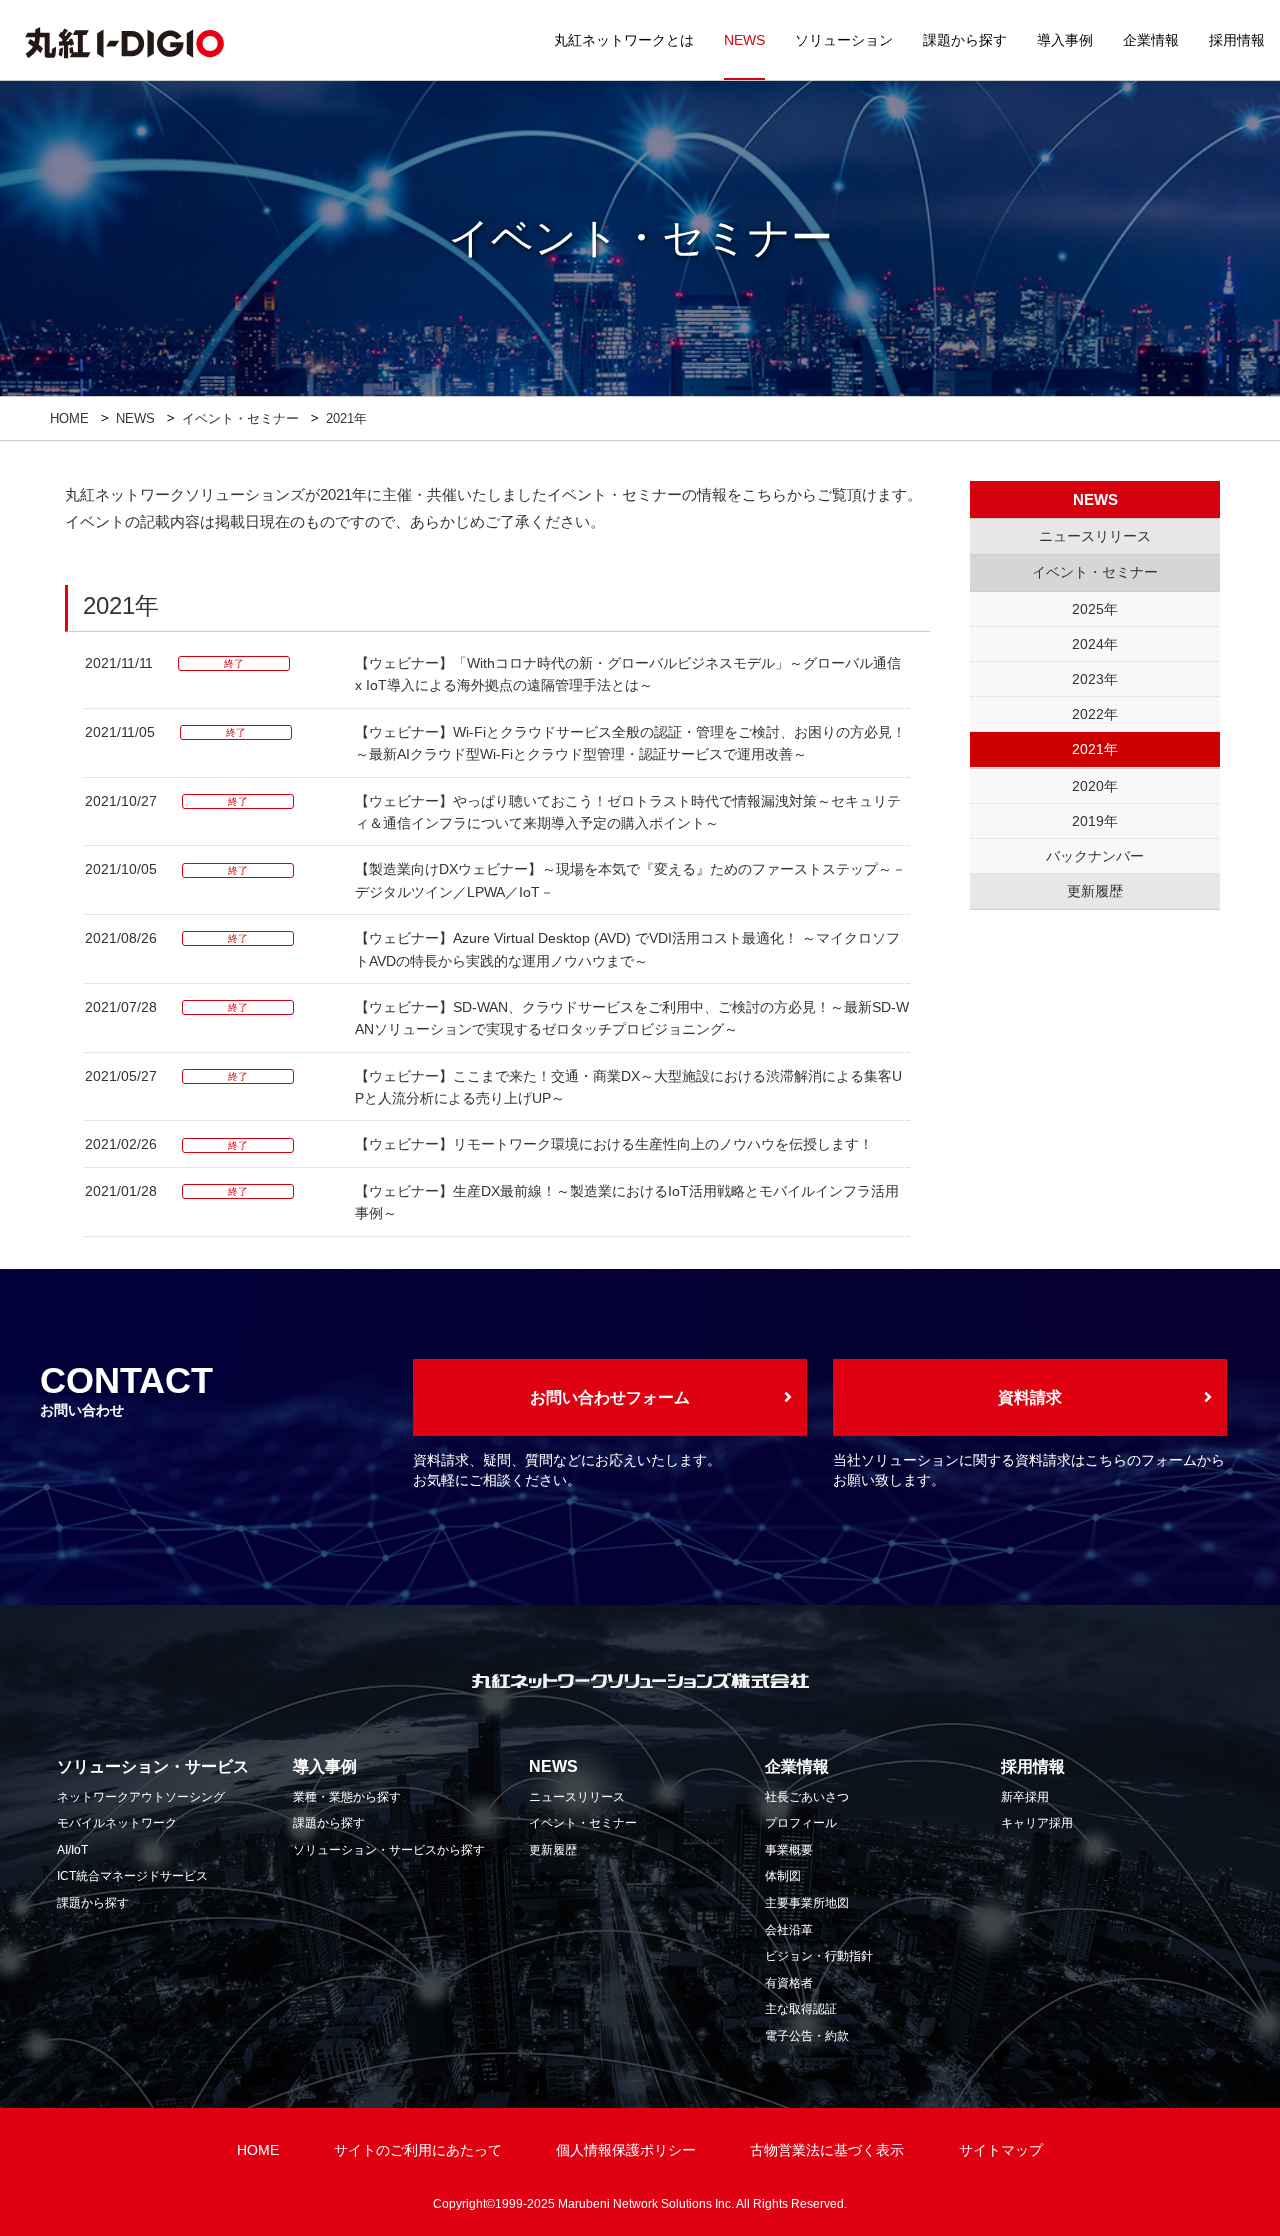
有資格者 (789, 1983)
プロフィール (801, 1823)
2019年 (1095, 821)
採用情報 (1237, 40)
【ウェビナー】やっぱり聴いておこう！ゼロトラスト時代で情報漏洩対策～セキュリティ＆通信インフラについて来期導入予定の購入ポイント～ (628, 812)
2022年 (1095, 714)
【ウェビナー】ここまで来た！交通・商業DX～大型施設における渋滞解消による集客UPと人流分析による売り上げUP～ (628, 1087)
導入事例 (1065, 40)
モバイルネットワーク (117, 1823)
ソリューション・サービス (153, 1766)
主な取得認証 (801, 2009)
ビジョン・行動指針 (819, 1956)
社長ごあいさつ (807, 1797)
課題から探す (965, 40)
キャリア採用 (1037, 1823)
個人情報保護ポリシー (626, 2150)
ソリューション (844, 40)
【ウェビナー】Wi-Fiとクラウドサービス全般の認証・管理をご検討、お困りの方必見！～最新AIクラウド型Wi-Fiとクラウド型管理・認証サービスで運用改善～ (630, 743)
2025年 (1095, 609)
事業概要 (789, 1850)
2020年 (1095, 786)
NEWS (744, 40)
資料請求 (1030, 1397)
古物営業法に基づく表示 (827, 2150)
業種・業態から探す (347, 1797)
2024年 (1095, 644)
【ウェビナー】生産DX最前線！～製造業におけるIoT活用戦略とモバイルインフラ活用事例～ (627, 1202)
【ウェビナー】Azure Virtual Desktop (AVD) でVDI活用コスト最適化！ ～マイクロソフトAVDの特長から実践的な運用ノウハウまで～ (627, 949)
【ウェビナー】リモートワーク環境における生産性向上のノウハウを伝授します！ (614, 1144)
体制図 (783, 1876)
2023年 (1095, 679)
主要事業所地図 (807, 1903)
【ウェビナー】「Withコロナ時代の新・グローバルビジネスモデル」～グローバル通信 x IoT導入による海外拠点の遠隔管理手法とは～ (628, 674)
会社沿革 (789, 1930)
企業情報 (1151, 40)
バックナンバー (1095, 856)
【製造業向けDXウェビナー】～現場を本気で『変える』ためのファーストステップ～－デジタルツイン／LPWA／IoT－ (630, 880)
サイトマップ (1001, 2150)
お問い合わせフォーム (610, 1397)
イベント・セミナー (240, 418)
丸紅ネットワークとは (624, 40)
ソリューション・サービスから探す (389, 1850)
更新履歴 (553, 1850)
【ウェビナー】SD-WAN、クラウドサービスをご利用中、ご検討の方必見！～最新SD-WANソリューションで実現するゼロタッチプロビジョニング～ (632, 1018)
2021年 (1095, 749)
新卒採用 (1025, 1797)
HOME (69, 418)
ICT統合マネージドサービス (132, 1876)
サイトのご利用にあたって (418, 2150)
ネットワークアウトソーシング (141, 1797)
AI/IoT (72, 1850)
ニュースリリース (577, 1797)
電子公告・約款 (807, 2036)
